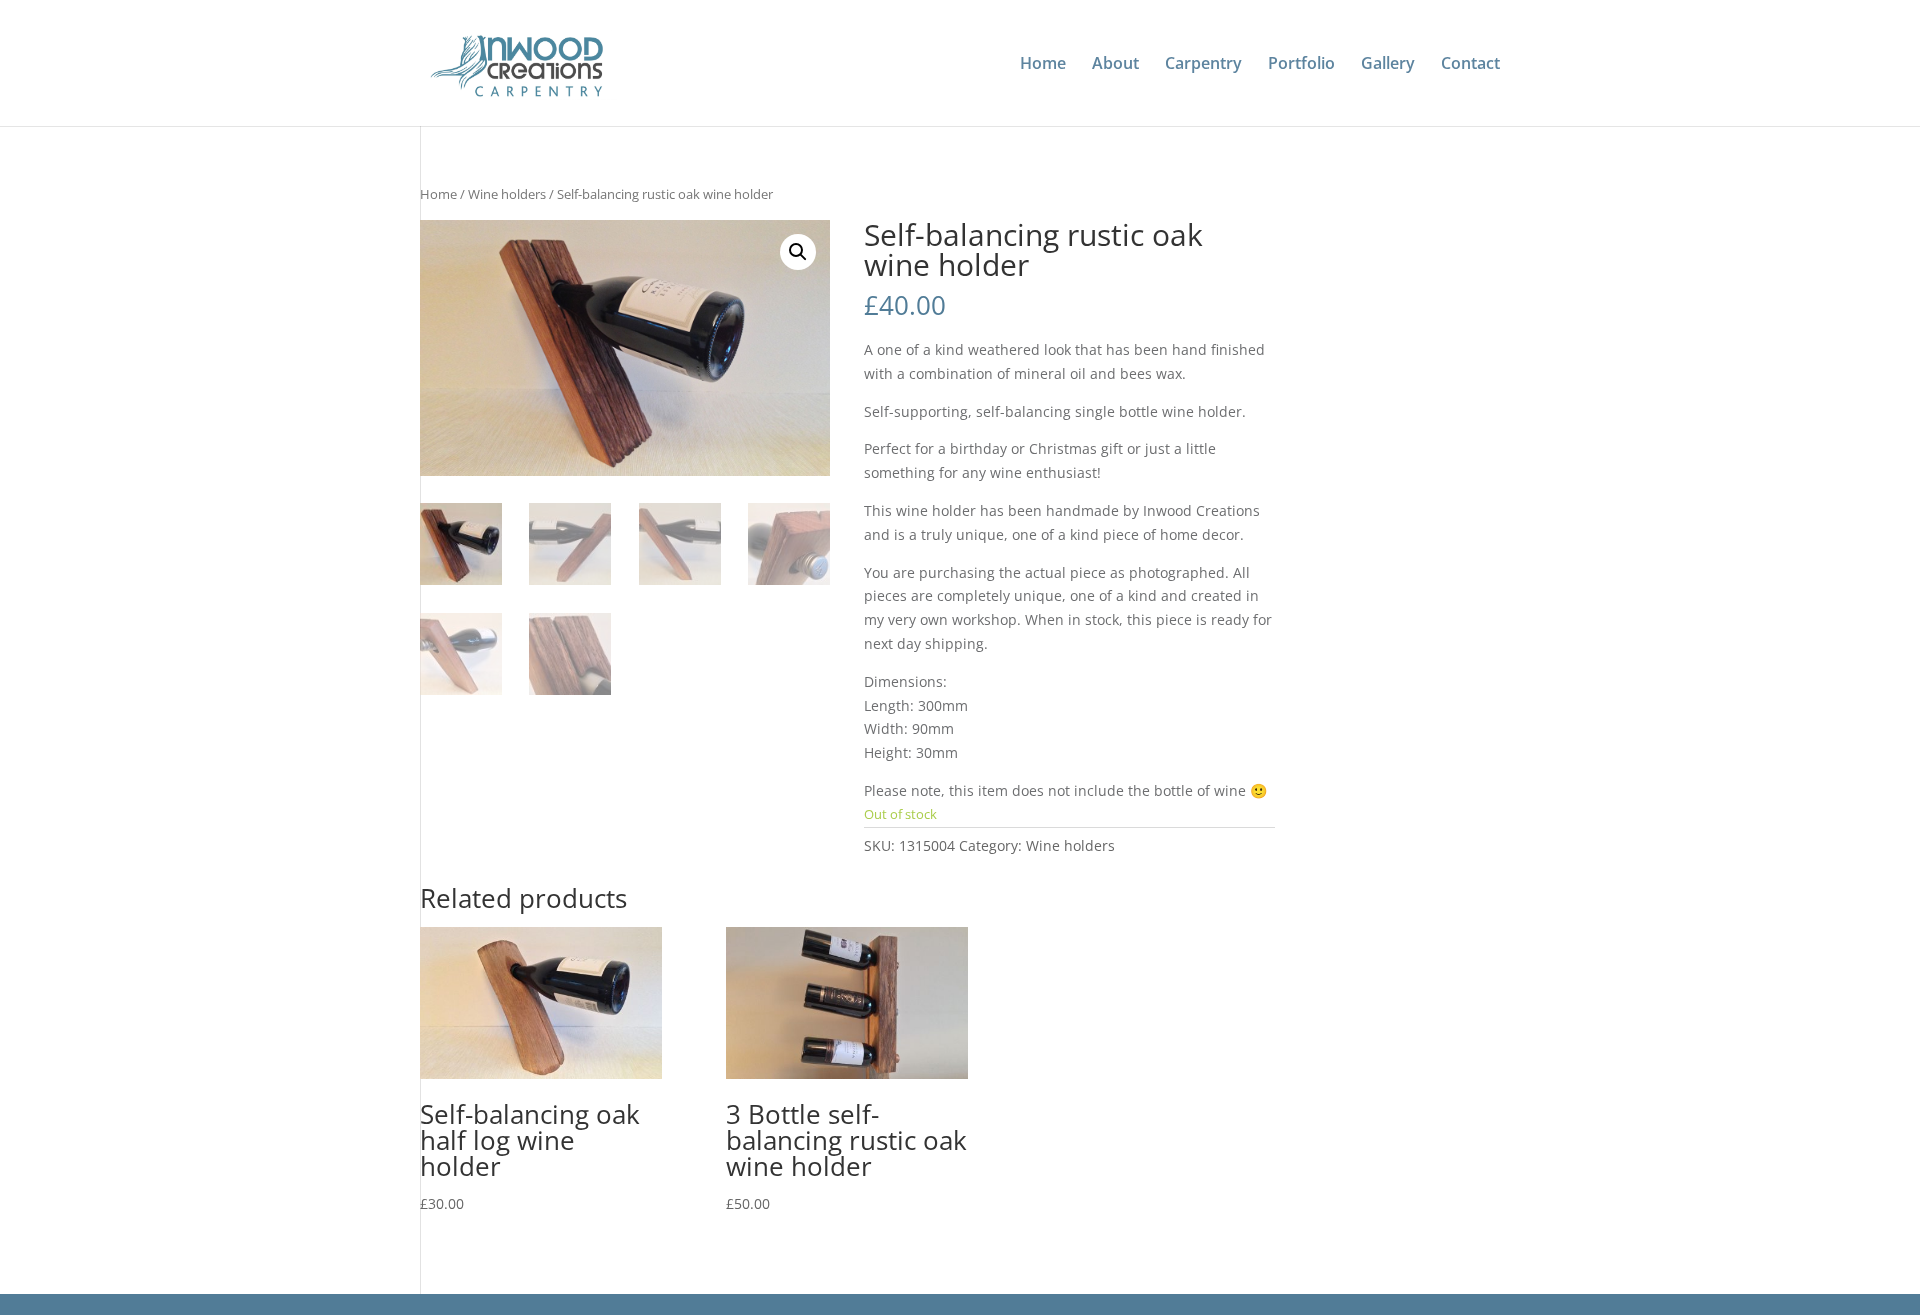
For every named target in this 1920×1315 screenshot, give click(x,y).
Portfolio (1301, 65)
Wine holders (507, 194)
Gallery (1388, 65)
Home (1043, 65)
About (1115, 65)
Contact (1470, 65)
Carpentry (1203, 65)
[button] (798, 252)
